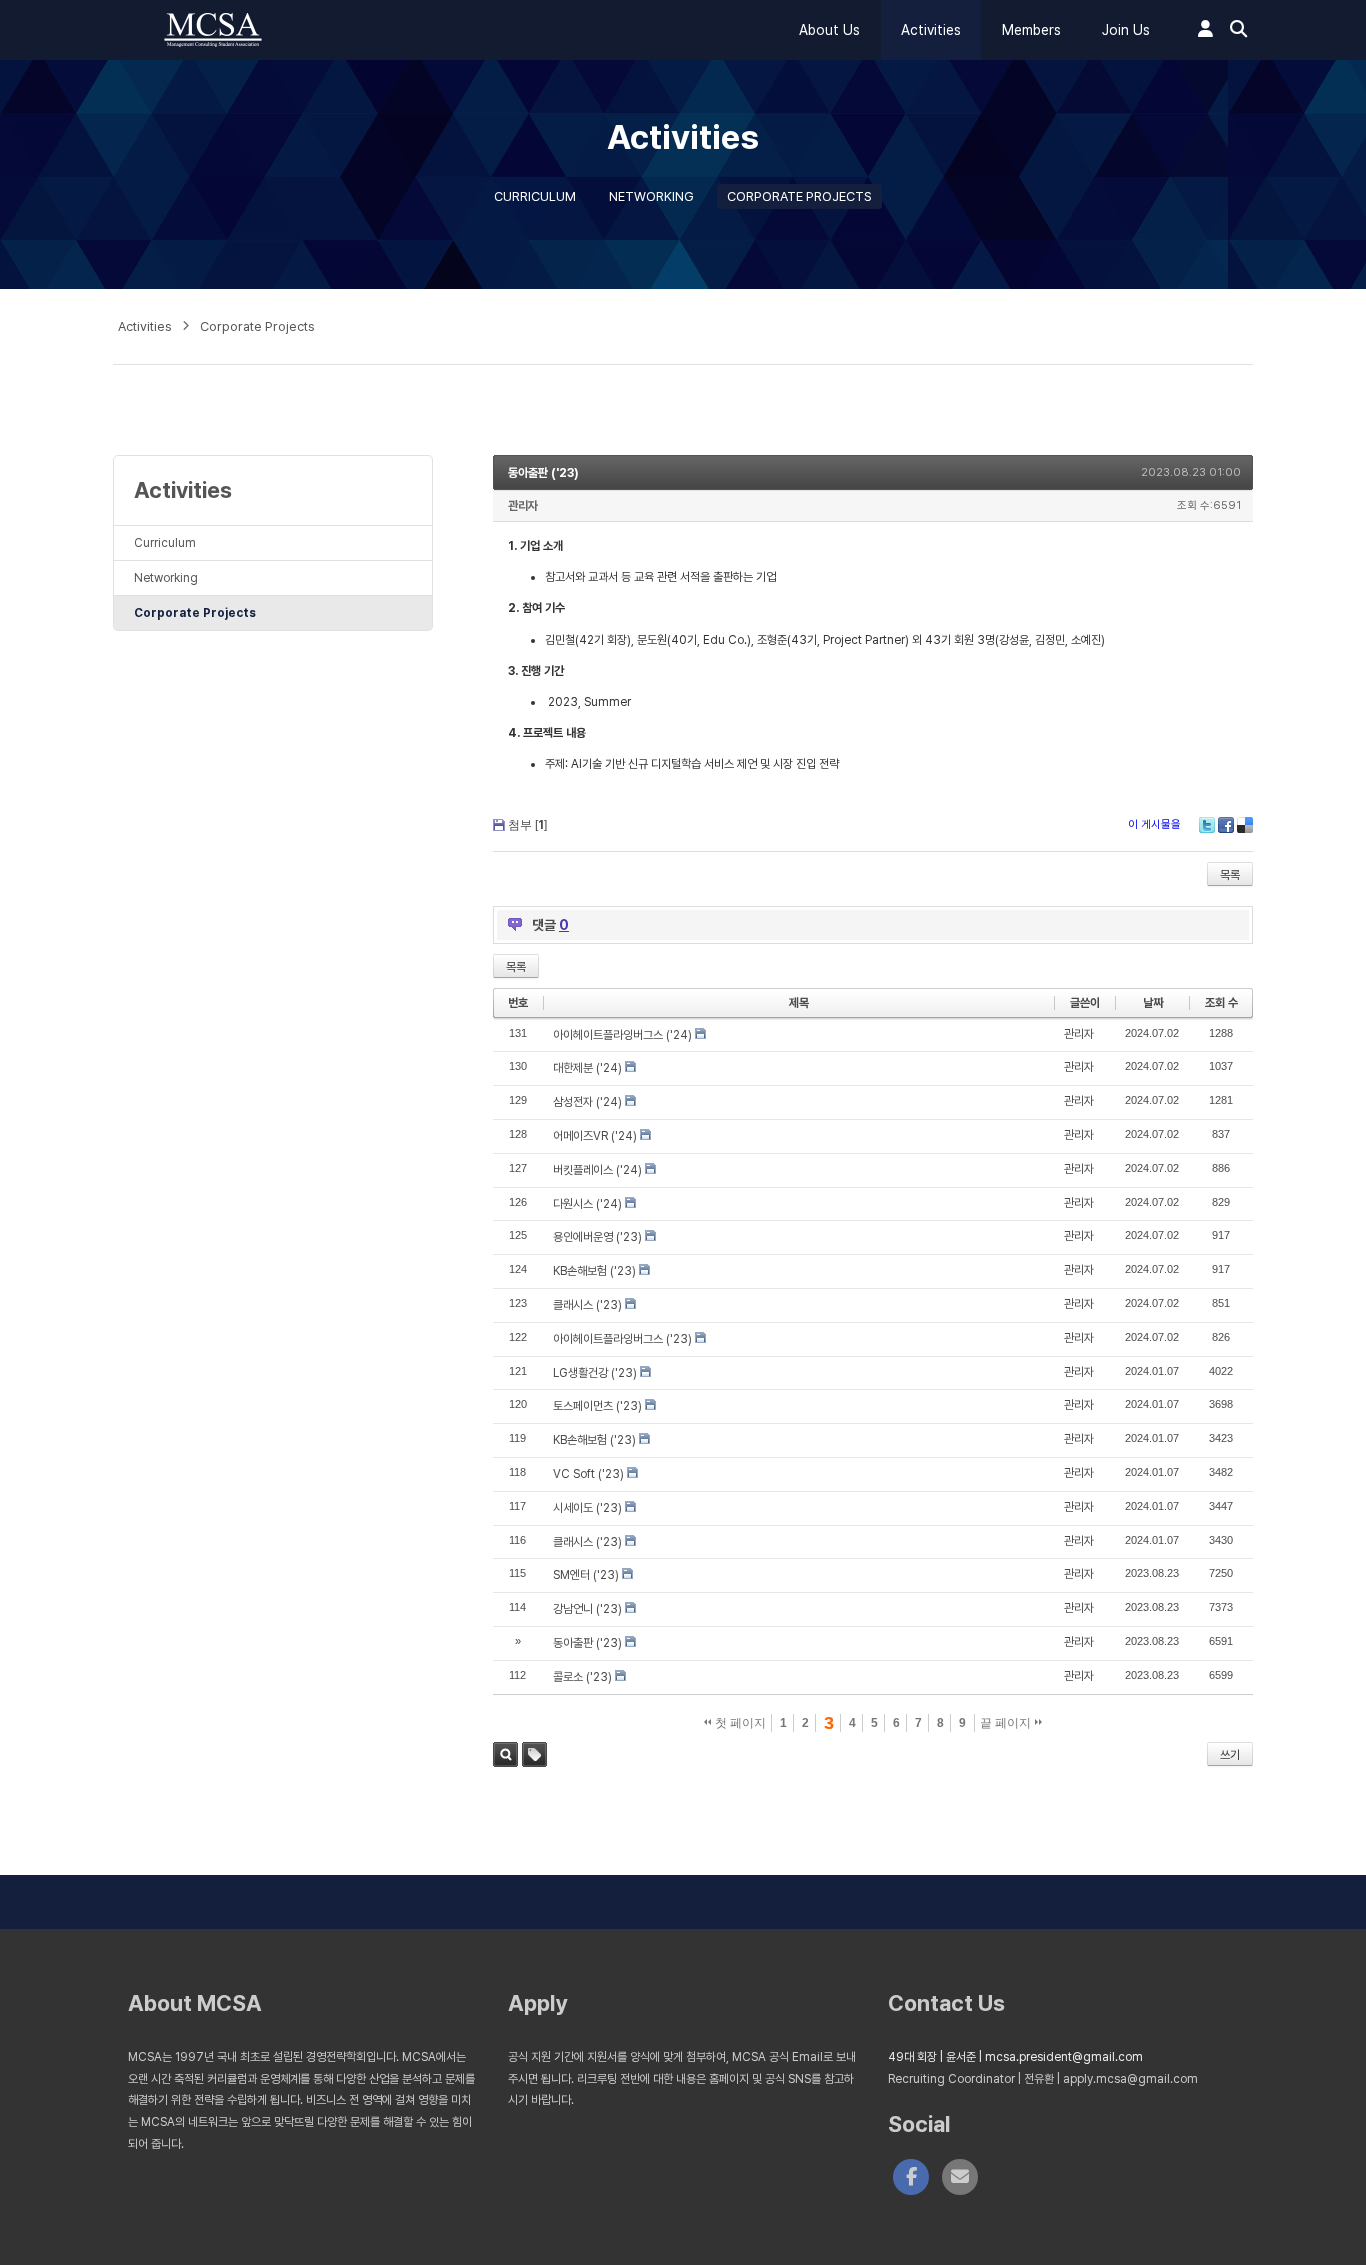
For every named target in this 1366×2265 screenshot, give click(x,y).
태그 (534, 1754)
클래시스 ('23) (587, 1305)
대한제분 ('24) (587, 1068)
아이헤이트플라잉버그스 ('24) (622, 1035)
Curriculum (535, 196)
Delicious (1245, 825)
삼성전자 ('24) (587, 1102)
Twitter (1207, 825)
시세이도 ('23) (587, 1508)
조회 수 (1221, 1003)
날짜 (1153, 1003)
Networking (651, 196)
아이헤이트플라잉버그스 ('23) (622, 1339)
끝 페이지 (1007, 1723)
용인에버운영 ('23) (597, 1237)
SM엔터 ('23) (586, 1575)
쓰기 (1230, 1755)
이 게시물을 (1154, 824)
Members (1031, 30)
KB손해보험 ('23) (594, 1271)
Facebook (1226, 825)
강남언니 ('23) (587, 1609)
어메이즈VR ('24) (595, 1136)
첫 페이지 (739, 1723)
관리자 (523, 506)
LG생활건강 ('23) (595, 1373)
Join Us (1126, 30)
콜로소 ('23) (582, 1677)
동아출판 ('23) (543, 473)
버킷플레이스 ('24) (597, 1170)
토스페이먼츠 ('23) (597, 1406)
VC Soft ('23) (588, 1474)
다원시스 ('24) (587, 1204)
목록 (1230, 875)
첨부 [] (527, 825)
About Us (829, 30)
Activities (931, 30)
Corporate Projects (799, 196)
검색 (505, 1754)
